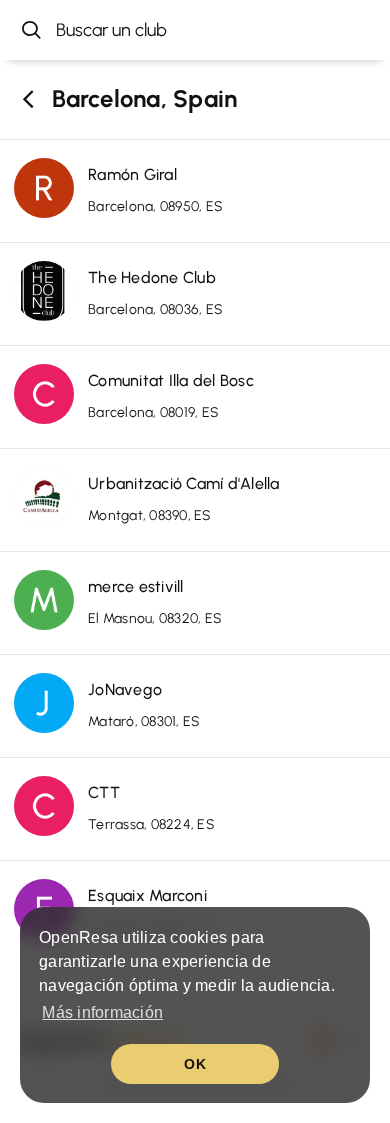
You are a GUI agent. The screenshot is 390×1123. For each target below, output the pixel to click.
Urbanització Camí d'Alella (184, 483)
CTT (104, 792)
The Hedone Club (152, 277)
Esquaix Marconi (147, 895)
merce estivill (136, 586)
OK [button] (195, 1064)
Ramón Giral (132, 174)
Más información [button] (102, 1012)
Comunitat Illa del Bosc (171, 380)
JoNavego (125, 689)
